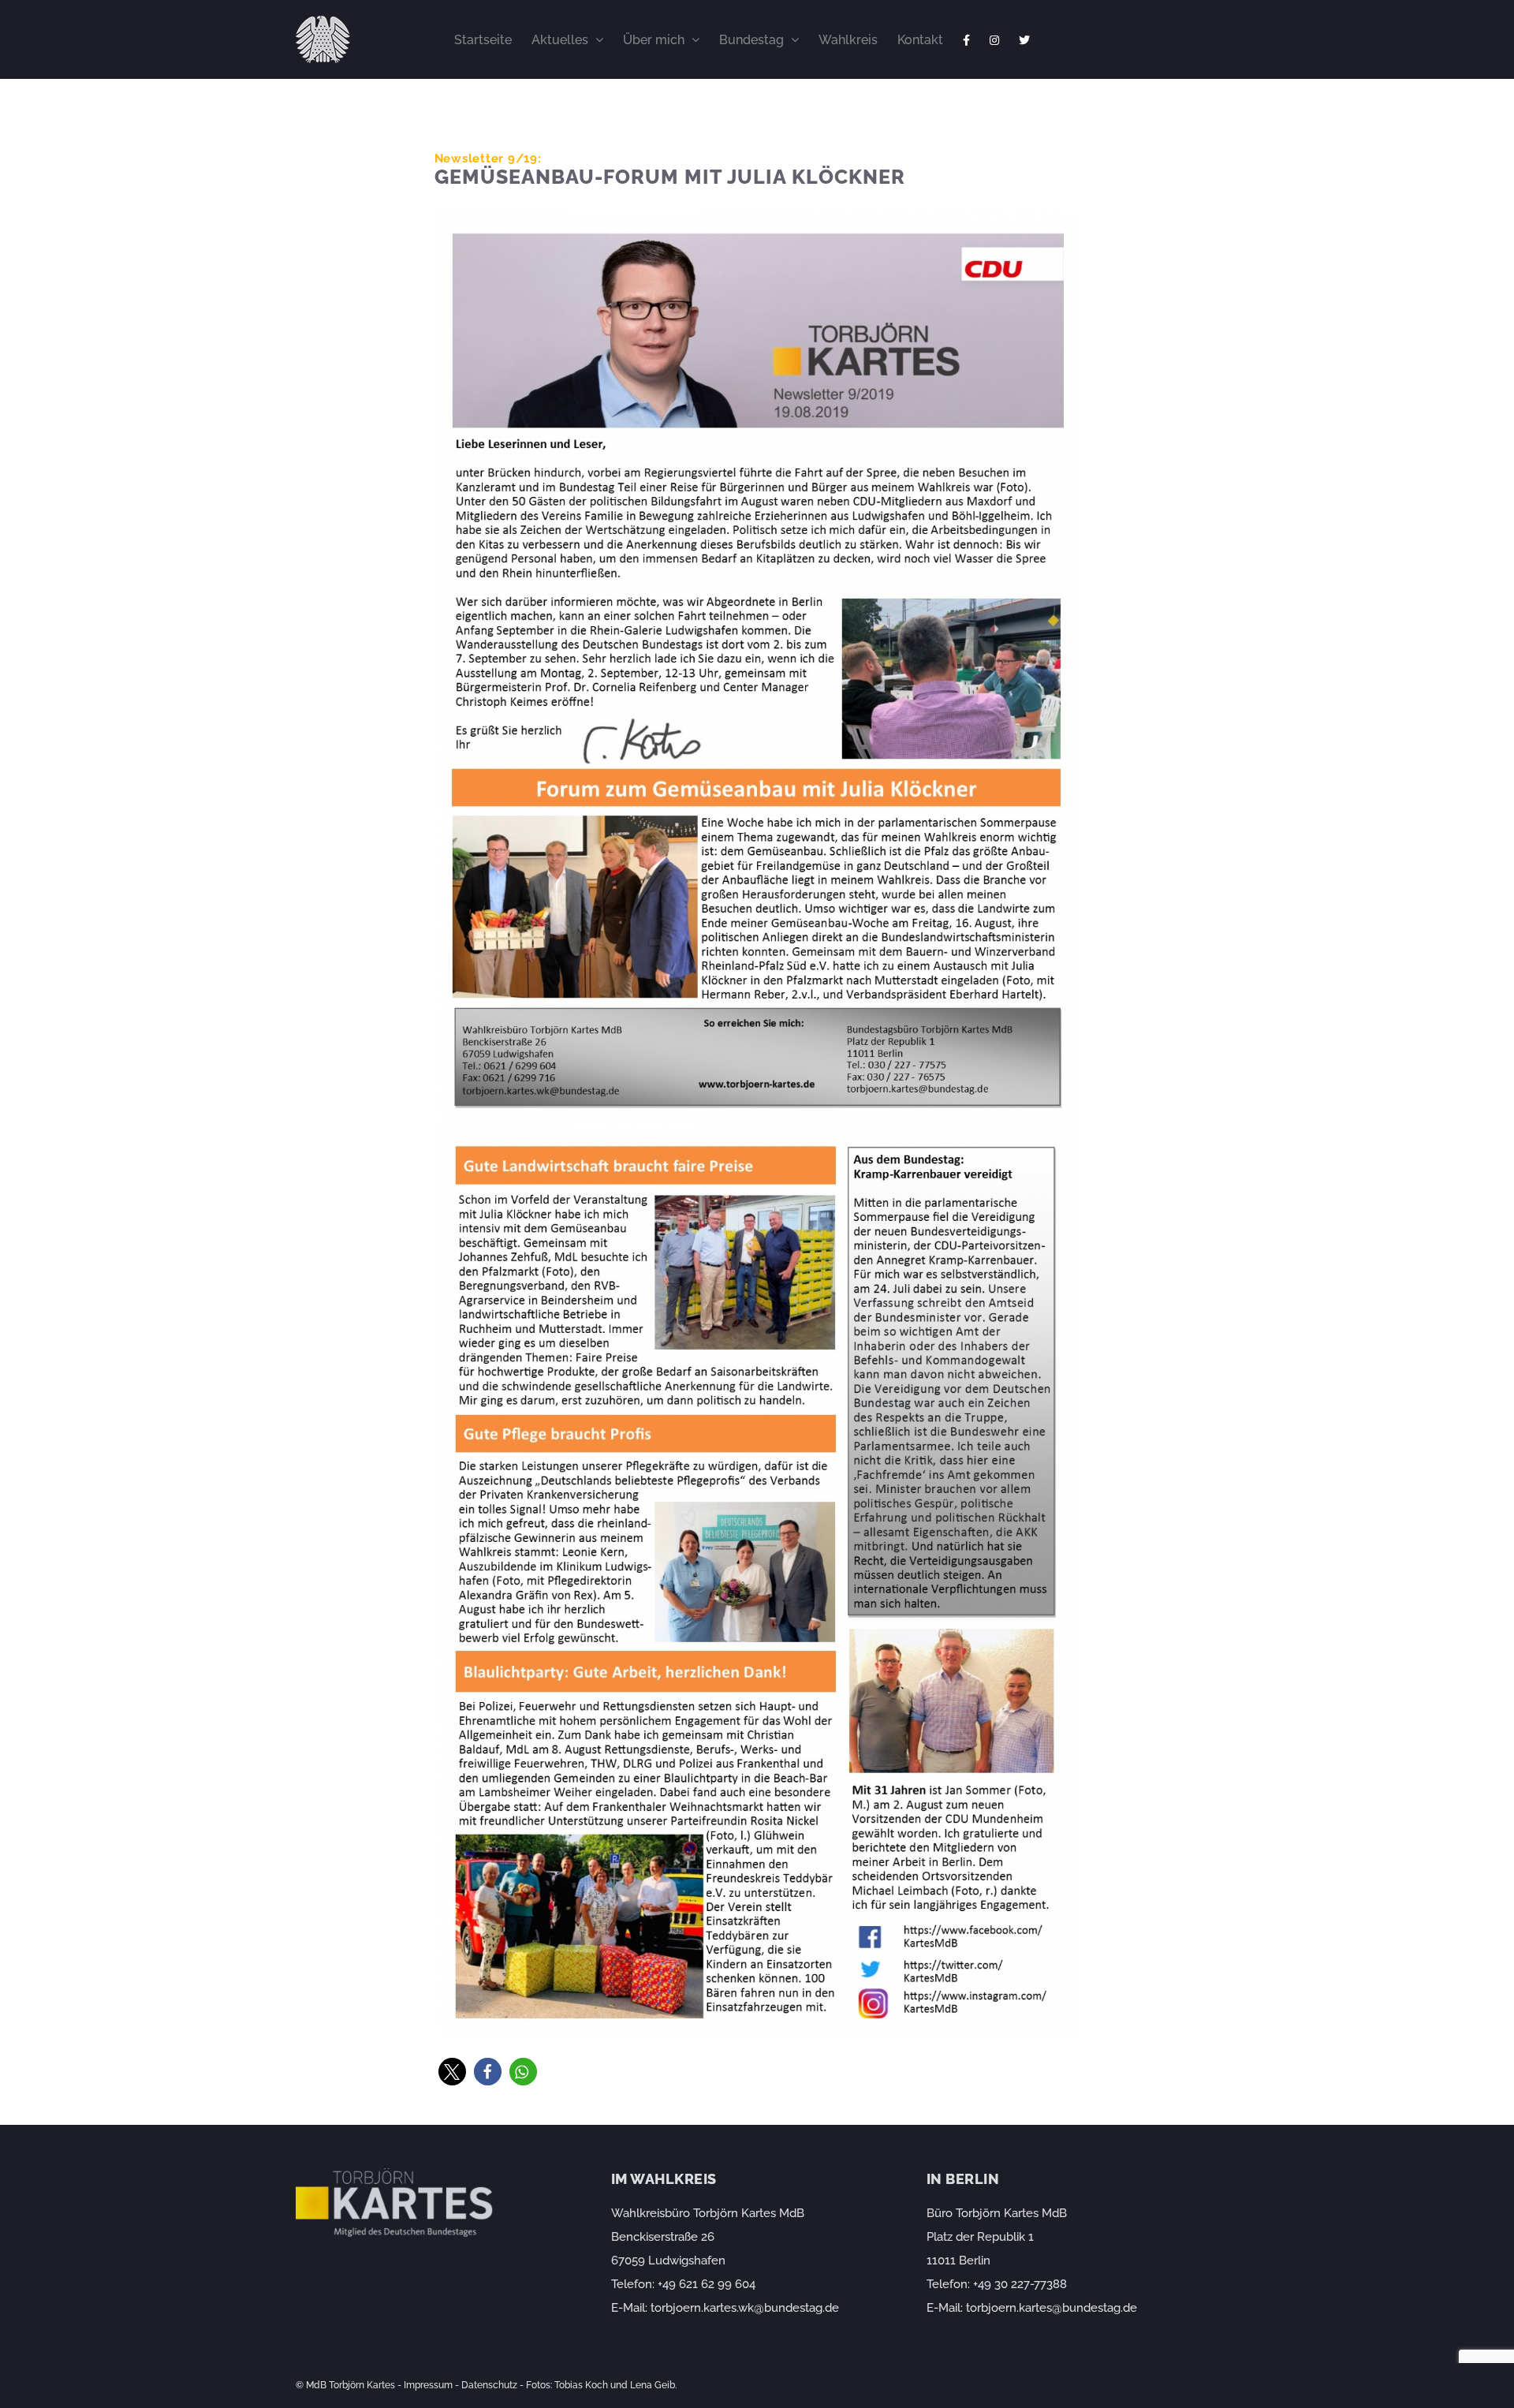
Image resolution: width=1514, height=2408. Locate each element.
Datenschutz (489, 2385)
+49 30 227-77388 (1020, 2284)
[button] (452, 2072)
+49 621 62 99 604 (707, 2284)
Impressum (428, 2385)
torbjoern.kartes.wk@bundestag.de (745, 2308)
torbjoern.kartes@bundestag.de (1052, 2308)
